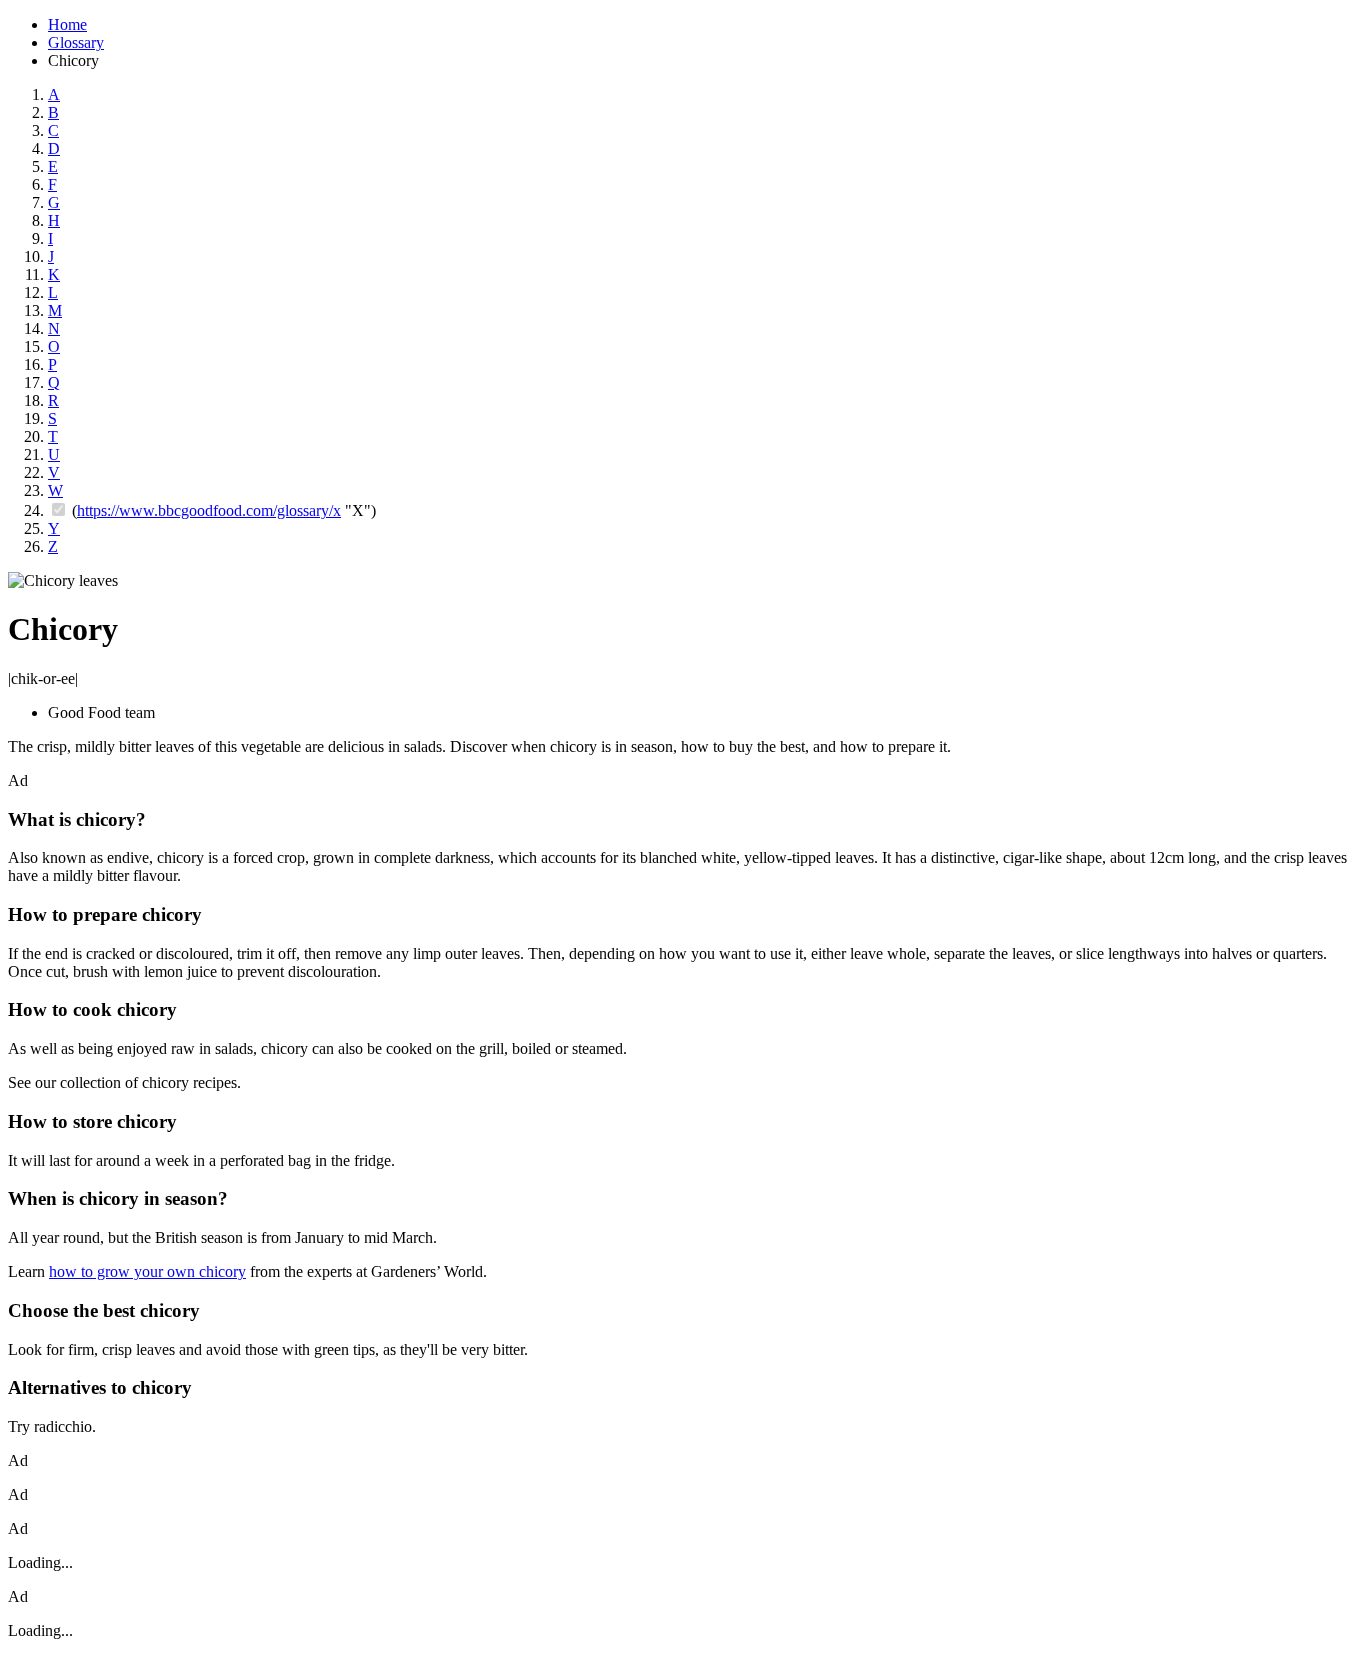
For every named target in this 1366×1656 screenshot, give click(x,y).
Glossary (76, 42)
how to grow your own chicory (147, 1271)
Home (67, 24)
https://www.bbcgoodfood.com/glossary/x (209, 510)
